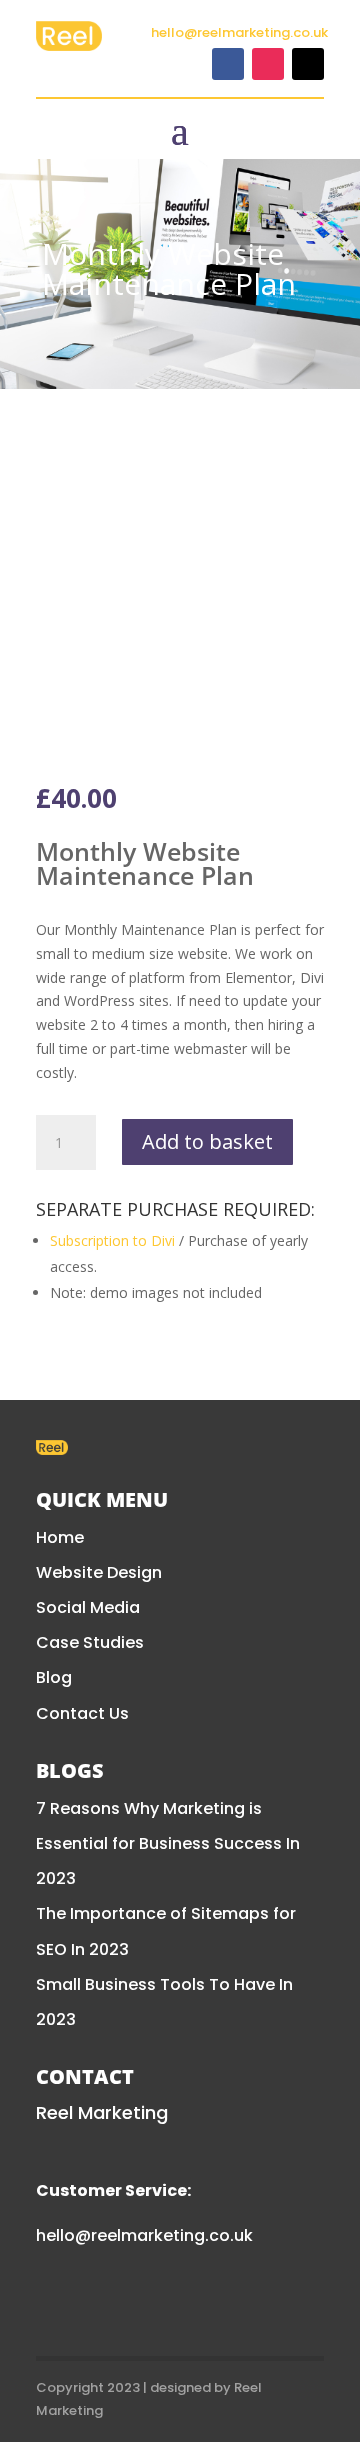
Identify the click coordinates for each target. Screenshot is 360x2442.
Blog (54, 1677)
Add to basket (207, 1141)
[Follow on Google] (172, 2302)
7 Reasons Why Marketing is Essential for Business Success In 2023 (168, 1843)
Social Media (88, 1607)
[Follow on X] (308, 64)
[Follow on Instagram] (268, 64)
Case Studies (90, 1642)
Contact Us (82, 1713)
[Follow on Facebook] (228, 64)
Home (60, 1537)
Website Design (99, 1572)
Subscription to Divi (112, 1240)
